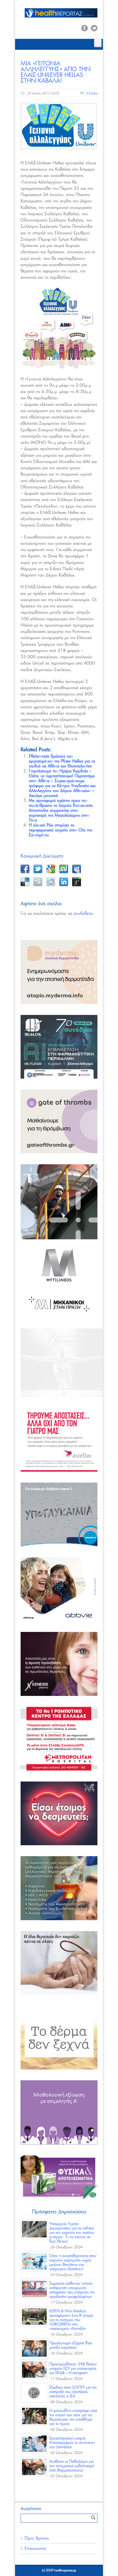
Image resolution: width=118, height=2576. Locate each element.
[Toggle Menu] (98, 43)
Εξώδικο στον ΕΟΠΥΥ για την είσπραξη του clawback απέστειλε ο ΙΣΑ (73, 2392)
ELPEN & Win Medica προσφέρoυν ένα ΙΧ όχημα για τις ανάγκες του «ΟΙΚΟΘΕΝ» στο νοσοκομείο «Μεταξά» (71, 2320)
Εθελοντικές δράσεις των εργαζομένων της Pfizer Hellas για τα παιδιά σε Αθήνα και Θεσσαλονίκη (62, 761)
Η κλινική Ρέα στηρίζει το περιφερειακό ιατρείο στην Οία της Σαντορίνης (61, 830)
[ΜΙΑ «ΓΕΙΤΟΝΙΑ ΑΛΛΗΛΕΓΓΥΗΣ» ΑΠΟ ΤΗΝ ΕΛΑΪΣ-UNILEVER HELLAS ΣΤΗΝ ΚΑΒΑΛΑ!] (59, 126)
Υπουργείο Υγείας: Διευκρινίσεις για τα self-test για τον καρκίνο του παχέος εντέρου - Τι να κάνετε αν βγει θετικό (72, 2233)
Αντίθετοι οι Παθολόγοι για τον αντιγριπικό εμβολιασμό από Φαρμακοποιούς (72, 2466)
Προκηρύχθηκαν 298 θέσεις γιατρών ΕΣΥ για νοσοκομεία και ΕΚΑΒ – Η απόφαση (73, 2369)
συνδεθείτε (83, 914)
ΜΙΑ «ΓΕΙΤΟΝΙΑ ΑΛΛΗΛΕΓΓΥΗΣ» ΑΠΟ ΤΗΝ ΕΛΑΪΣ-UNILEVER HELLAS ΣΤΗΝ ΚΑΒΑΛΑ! (56, 72)
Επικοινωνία (35, 2549)
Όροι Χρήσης (37, 2538)
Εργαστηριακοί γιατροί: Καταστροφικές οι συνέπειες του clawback (72, 2443)
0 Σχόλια (92, 93)
